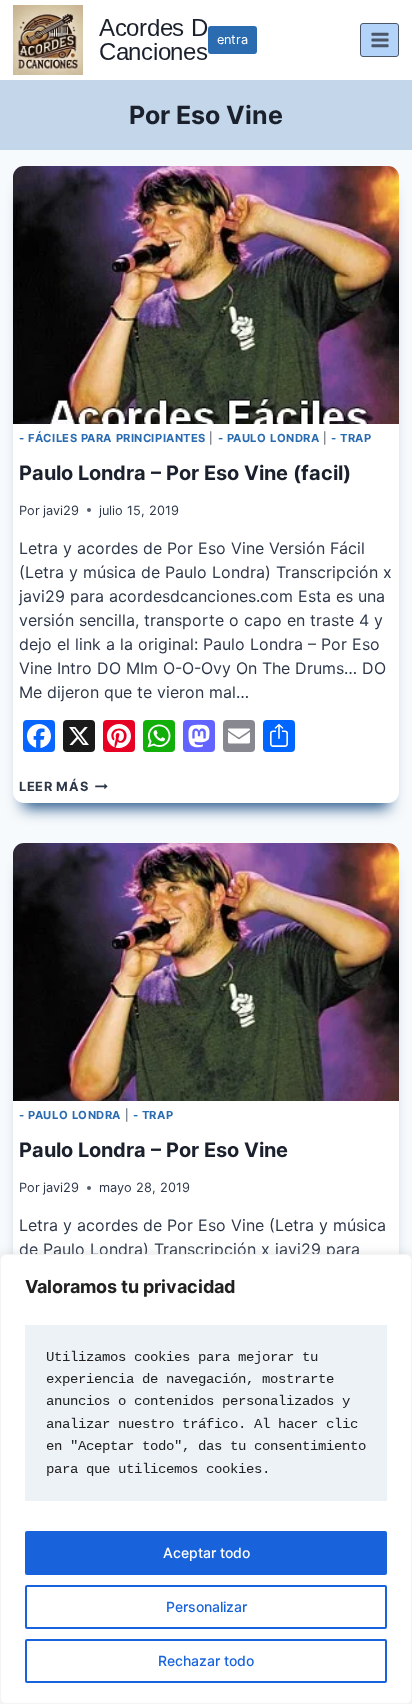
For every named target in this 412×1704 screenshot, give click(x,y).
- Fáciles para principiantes (112, 438)
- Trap (351, 438)
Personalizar (206, 1606)
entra (232, 39)
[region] (206, 1479)
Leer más (63, 786)
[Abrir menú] (379, 39)
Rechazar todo (206, 1660)
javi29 (61, 510)
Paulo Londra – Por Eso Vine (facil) (185, 473)
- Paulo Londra (269, 438)
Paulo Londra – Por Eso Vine (153, 1150)
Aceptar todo (206, 1552)
